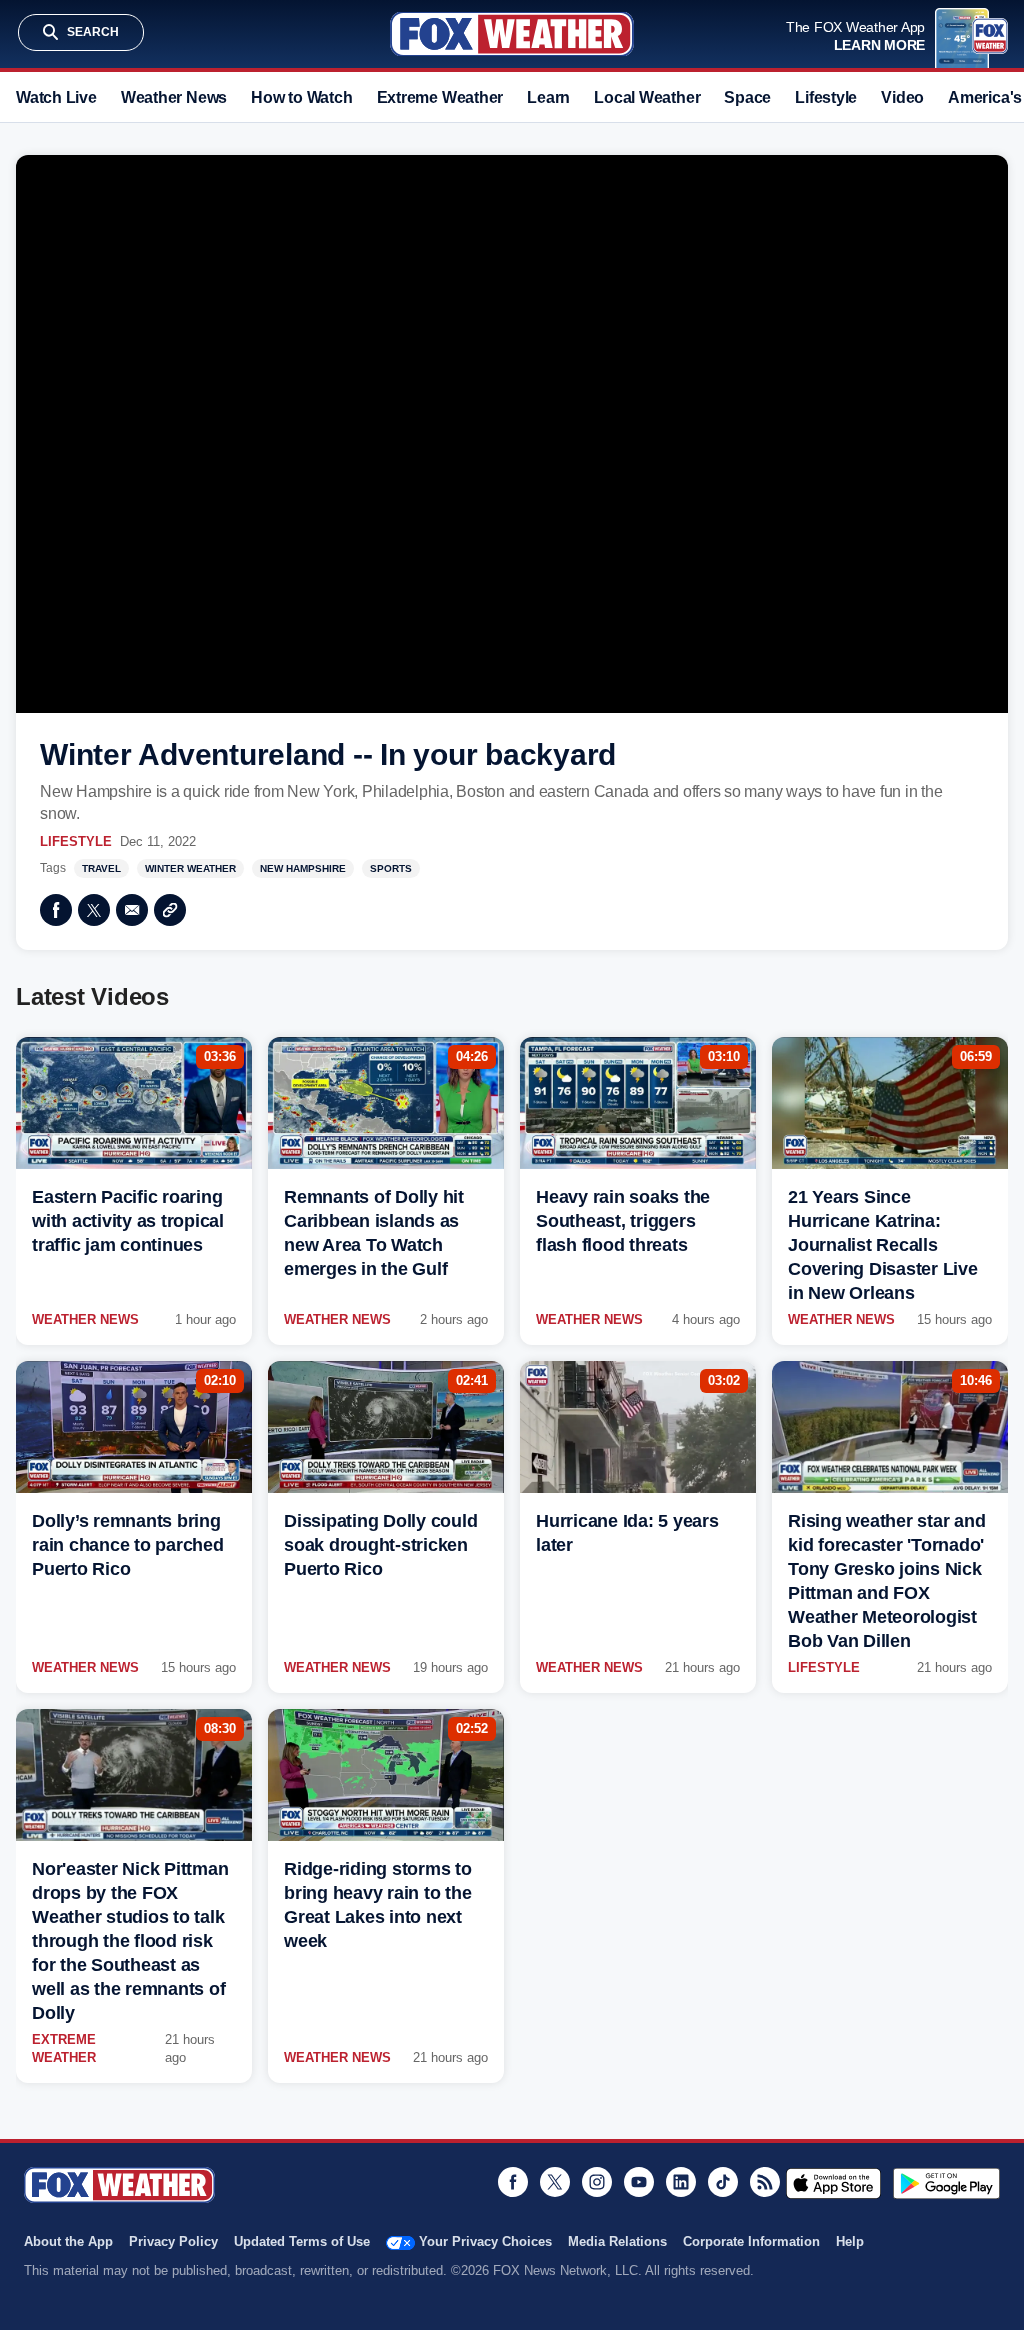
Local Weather (647, 97)
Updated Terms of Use (302, 2241)
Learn (548, 97)
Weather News (174, 97)
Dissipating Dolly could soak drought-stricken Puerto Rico (380, 1545)
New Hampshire (303, 868)
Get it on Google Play (946, 2183)
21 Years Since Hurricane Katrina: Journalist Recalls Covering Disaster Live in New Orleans (883, 1245)
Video (902, 97)
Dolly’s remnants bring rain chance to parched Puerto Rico (128, 1545)
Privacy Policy (173, 2241)
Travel (101, 868)
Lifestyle (826, 97)
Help (850, 2241)
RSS (765, 2182)
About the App (68, 2241)
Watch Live (56, 97)
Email (132, 910)
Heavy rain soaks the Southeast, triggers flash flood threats (623, 1221)
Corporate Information (751, 2241)
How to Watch (301, 97)
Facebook (56, 910)
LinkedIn (681, 2182)
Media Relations (617, 2241)
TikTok (723, 2182)
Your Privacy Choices (485, 2241)
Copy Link (170, 910)
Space (747, 97)
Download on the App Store (833, 2183)
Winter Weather (190, 868)
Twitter (94, 910)
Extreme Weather (440, 97)
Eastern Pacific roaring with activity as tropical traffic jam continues (128, 1221)
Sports (391, 868)
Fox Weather (512, 34)
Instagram (597, 2182)
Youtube (639, 2182)
